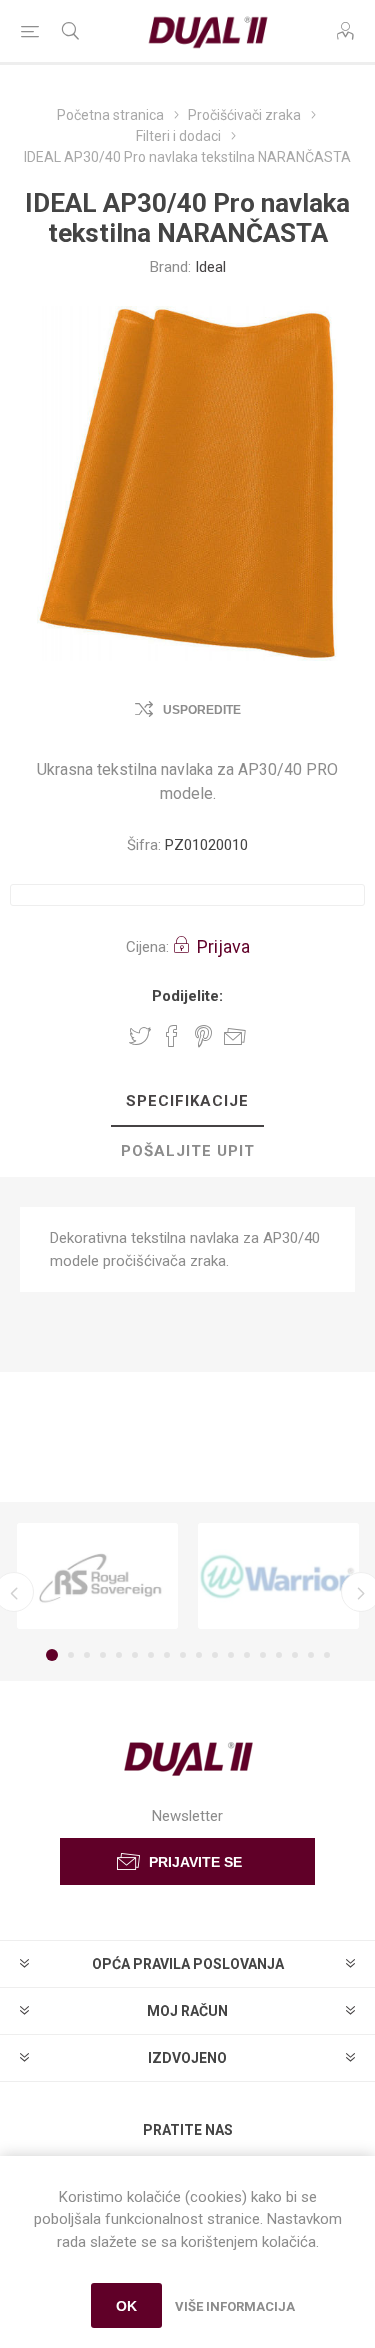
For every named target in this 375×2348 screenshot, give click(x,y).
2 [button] (71, 1655)
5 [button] (119, 1655)
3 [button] (87, 1655)
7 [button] (151, 1655)
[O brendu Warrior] (278, 1576)
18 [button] (327, 1655)
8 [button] (167, 1655)
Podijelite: (187, 996)
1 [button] (52, 1655)
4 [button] (103, 1655)
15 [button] (279, 1655)
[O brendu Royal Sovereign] (97, 1576)
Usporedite (202, 710)
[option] (97, 1576)
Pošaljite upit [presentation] (188, 1151)
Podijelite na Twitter (140, 1036)
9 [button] (183, 1655)
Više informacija (235, 2306)
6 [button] (135, 1655)
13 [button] (247, 1655)
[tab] (187, 1102)
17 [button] (311, 1655)
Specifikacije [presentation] (187, 1101)
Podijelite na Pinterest (203, 1036)
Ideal (210, 267)
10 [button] (199, 1655)
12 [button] (231, 1655)
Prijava (223, 946)
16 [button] (295, 1655)
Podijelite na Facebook (172, 1036)
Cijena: (147, 947)
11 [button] (215, 1655)
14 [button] (263, 1655)
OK (126, 2306)
